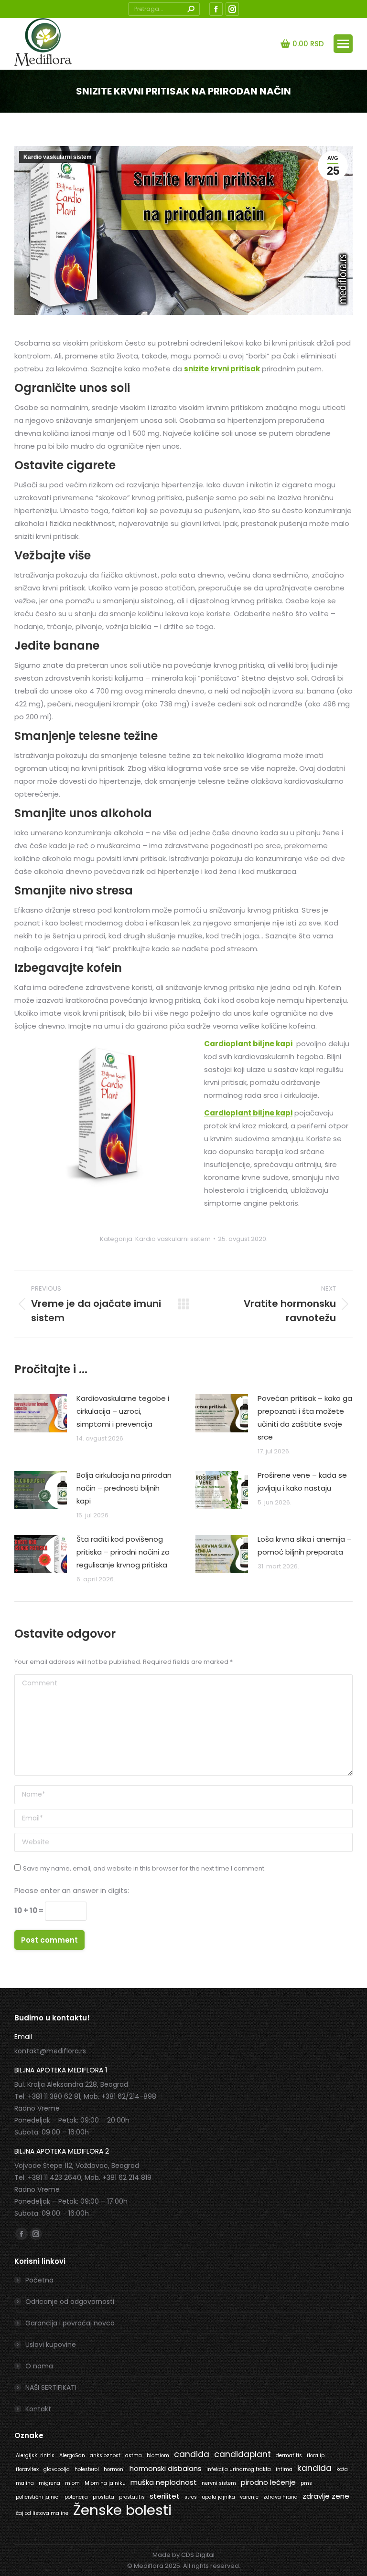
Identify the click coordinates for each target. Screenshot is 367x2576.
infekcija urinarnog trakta (239, 2469)
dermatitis (289, 2455)
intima (284, 2469)
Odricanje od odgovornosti (70, 2302)
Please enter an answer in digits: (72, 1890)
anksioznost (105, 2455)
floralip (316, 2455)
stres (191, 2497)
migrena (49, 2483)
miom (72, 2483)
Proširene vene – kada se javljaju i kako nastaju (302, 1482)
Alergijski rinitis (35, 2455)
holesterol (87, 2469)
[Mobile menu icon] (343, 44)
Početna (39, 2280)
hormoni (114, 2469)
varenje (249, 2497)
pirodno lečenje (268, 2482)
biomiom (158, 2455)
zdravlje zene (326, 2496)
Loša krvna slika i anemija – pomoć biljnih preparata (305, 1546)
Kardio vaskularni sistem (58, 157)
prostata (103, 2497)
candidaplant (243, 2454)
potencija (76, 2497)
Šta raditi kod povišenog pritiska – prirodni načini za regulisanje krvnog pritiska (123, 1552)
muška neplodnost (164, 2482)
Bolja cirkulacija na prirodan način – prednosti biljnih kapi (124, 1488)
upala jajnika (218, 2497)
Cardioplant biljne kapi (248, 1044)
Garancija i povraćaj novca (70, 2323)
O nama (39, 2366)
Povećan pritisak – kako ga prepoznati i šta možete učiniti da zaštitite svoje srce (305, 1418)
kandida (314, 2468)
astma (134, 2455)
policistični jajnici (38, 2497)
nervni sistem (219, 2483)
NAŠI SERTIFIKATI (51, 2387)
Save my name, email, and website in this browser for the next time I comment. (144, 1868)
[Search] (191, 9)
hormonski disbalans (166, 2468)
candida (192, 2454)
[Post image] (41, 1413)
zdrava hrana (281, 2497)
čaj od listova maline (42, 2513)
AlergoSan (72, 2455)
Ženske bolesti (123, 2510)
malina (25, 2483)
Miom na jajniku (105, 2483)
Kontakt (38, 2409)
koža (342, 2469)
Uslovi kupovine (51, 2345)
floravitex (27, 2469)
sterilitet (165, 2496)
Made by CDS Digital (183, 2555)
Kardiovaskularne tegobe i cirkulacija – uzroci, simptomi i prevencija (123, 1411)
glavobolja (57, 2469)
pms (306, 2483)
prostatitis (132, 2497)
